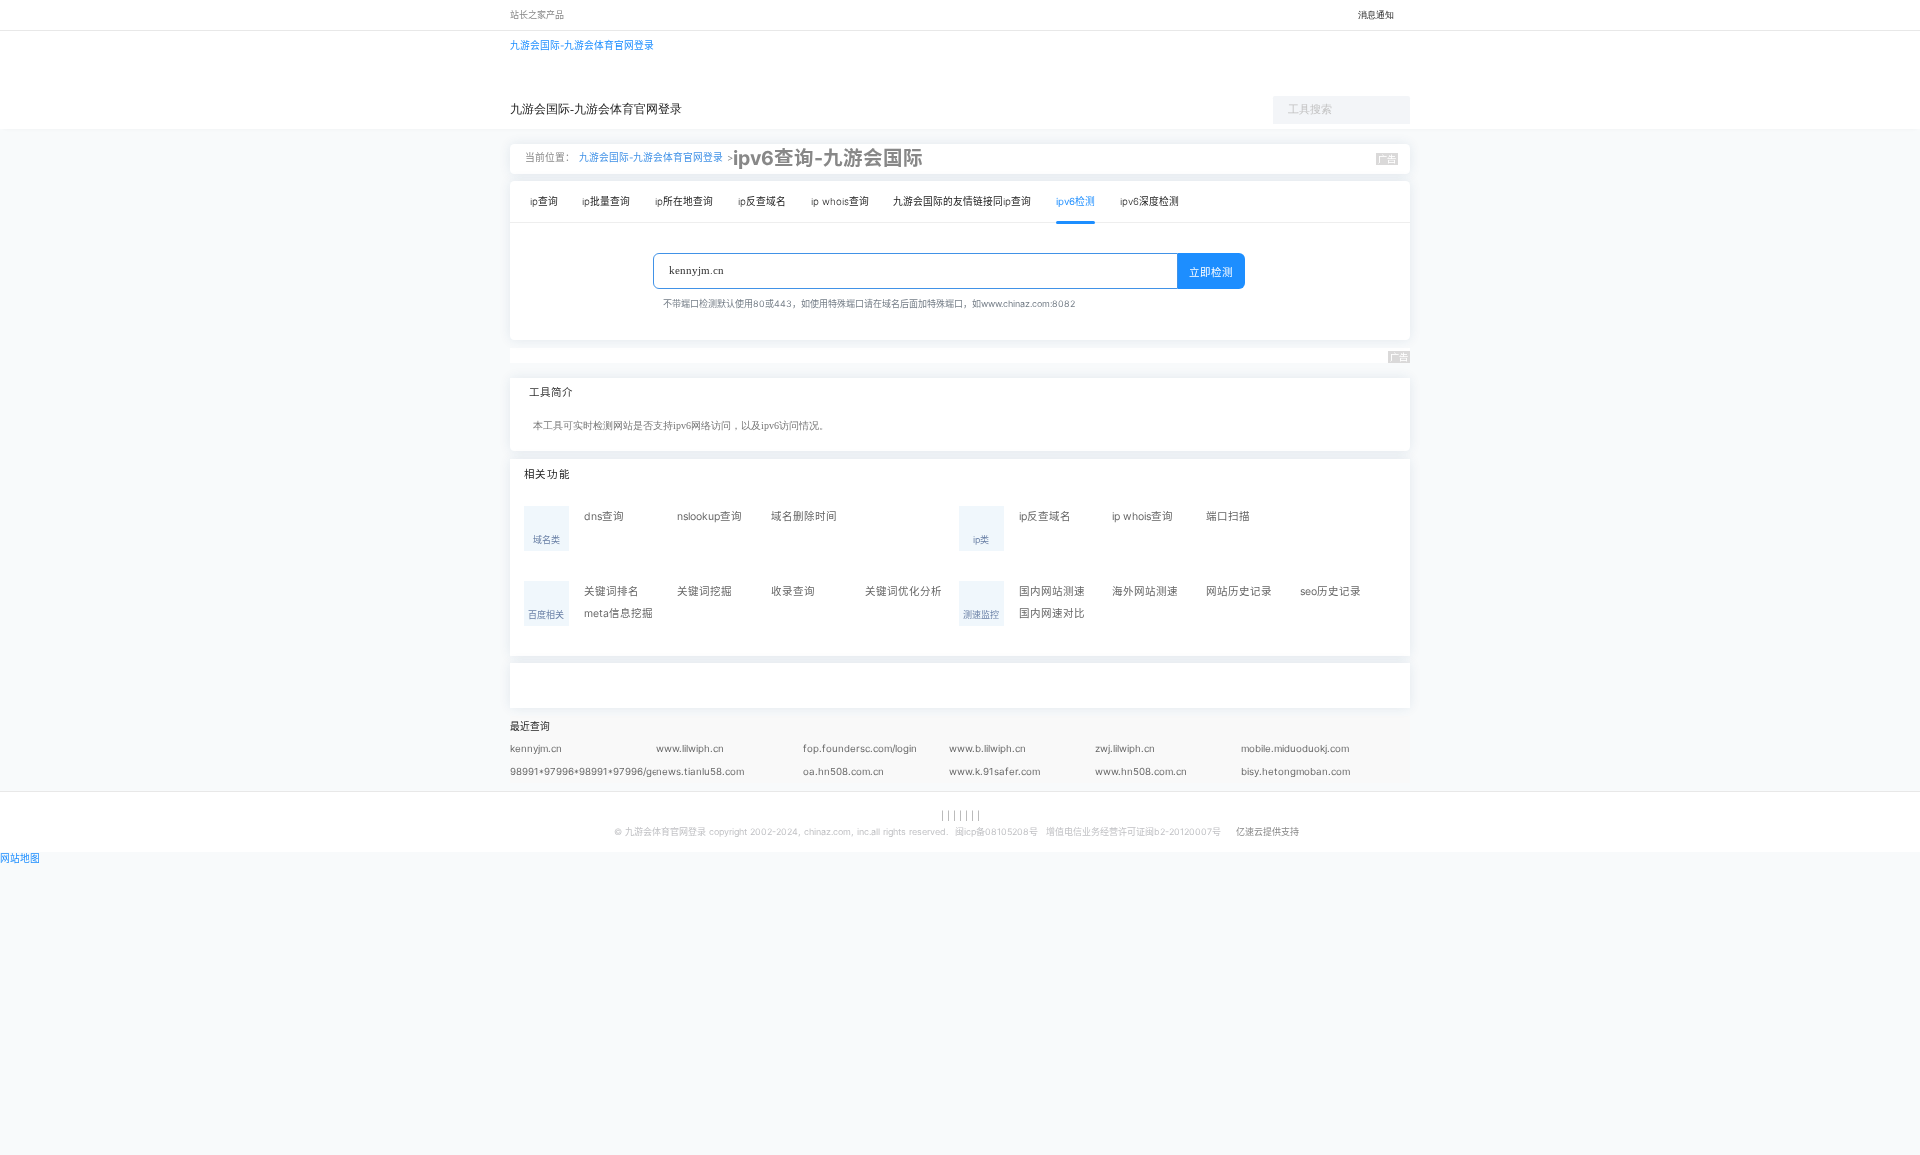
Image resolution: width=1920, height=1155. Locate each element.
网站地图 (20, 858)
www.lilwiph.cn (690, 748)
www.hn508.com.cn (1141, 771)
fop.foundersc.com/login (860, 748)
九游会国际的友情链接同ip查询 (962, 201)
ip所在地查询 (684, 201)
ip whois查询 (840, 201)
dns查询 (604, 516)
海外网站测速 (1145, 591)
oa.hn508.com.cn (843, 771)
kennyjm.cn (536, 748)
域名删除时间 (804, 516)
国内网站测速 (1052, 591)
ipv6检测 (1075, 201)
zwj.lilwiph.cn (1125, 748)
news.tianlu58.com (700, 771)
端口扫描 (1228, 516)
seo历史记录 (1330, 591)
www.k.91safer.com (994, 771)
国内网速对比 (1052, 613)
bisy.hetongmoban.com (1295, 771)
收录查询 (793, 591)
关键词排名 (611, 591)
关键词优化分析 (903, 591)
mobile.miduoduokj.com (1295, 748)
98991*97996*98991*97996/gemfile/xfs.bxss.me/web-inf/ (583, 775)
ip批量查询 (606, 201)
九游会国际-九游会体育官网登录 (582, 45)
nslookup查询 (709, 516)
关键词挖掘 (704, 591)
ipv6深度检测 (1149, 201)
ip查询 (544, 201)
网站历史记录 (1239, 591)
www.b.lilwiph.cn (987, 748)
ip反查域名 (762, 201)
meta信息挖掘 (618, 613)
